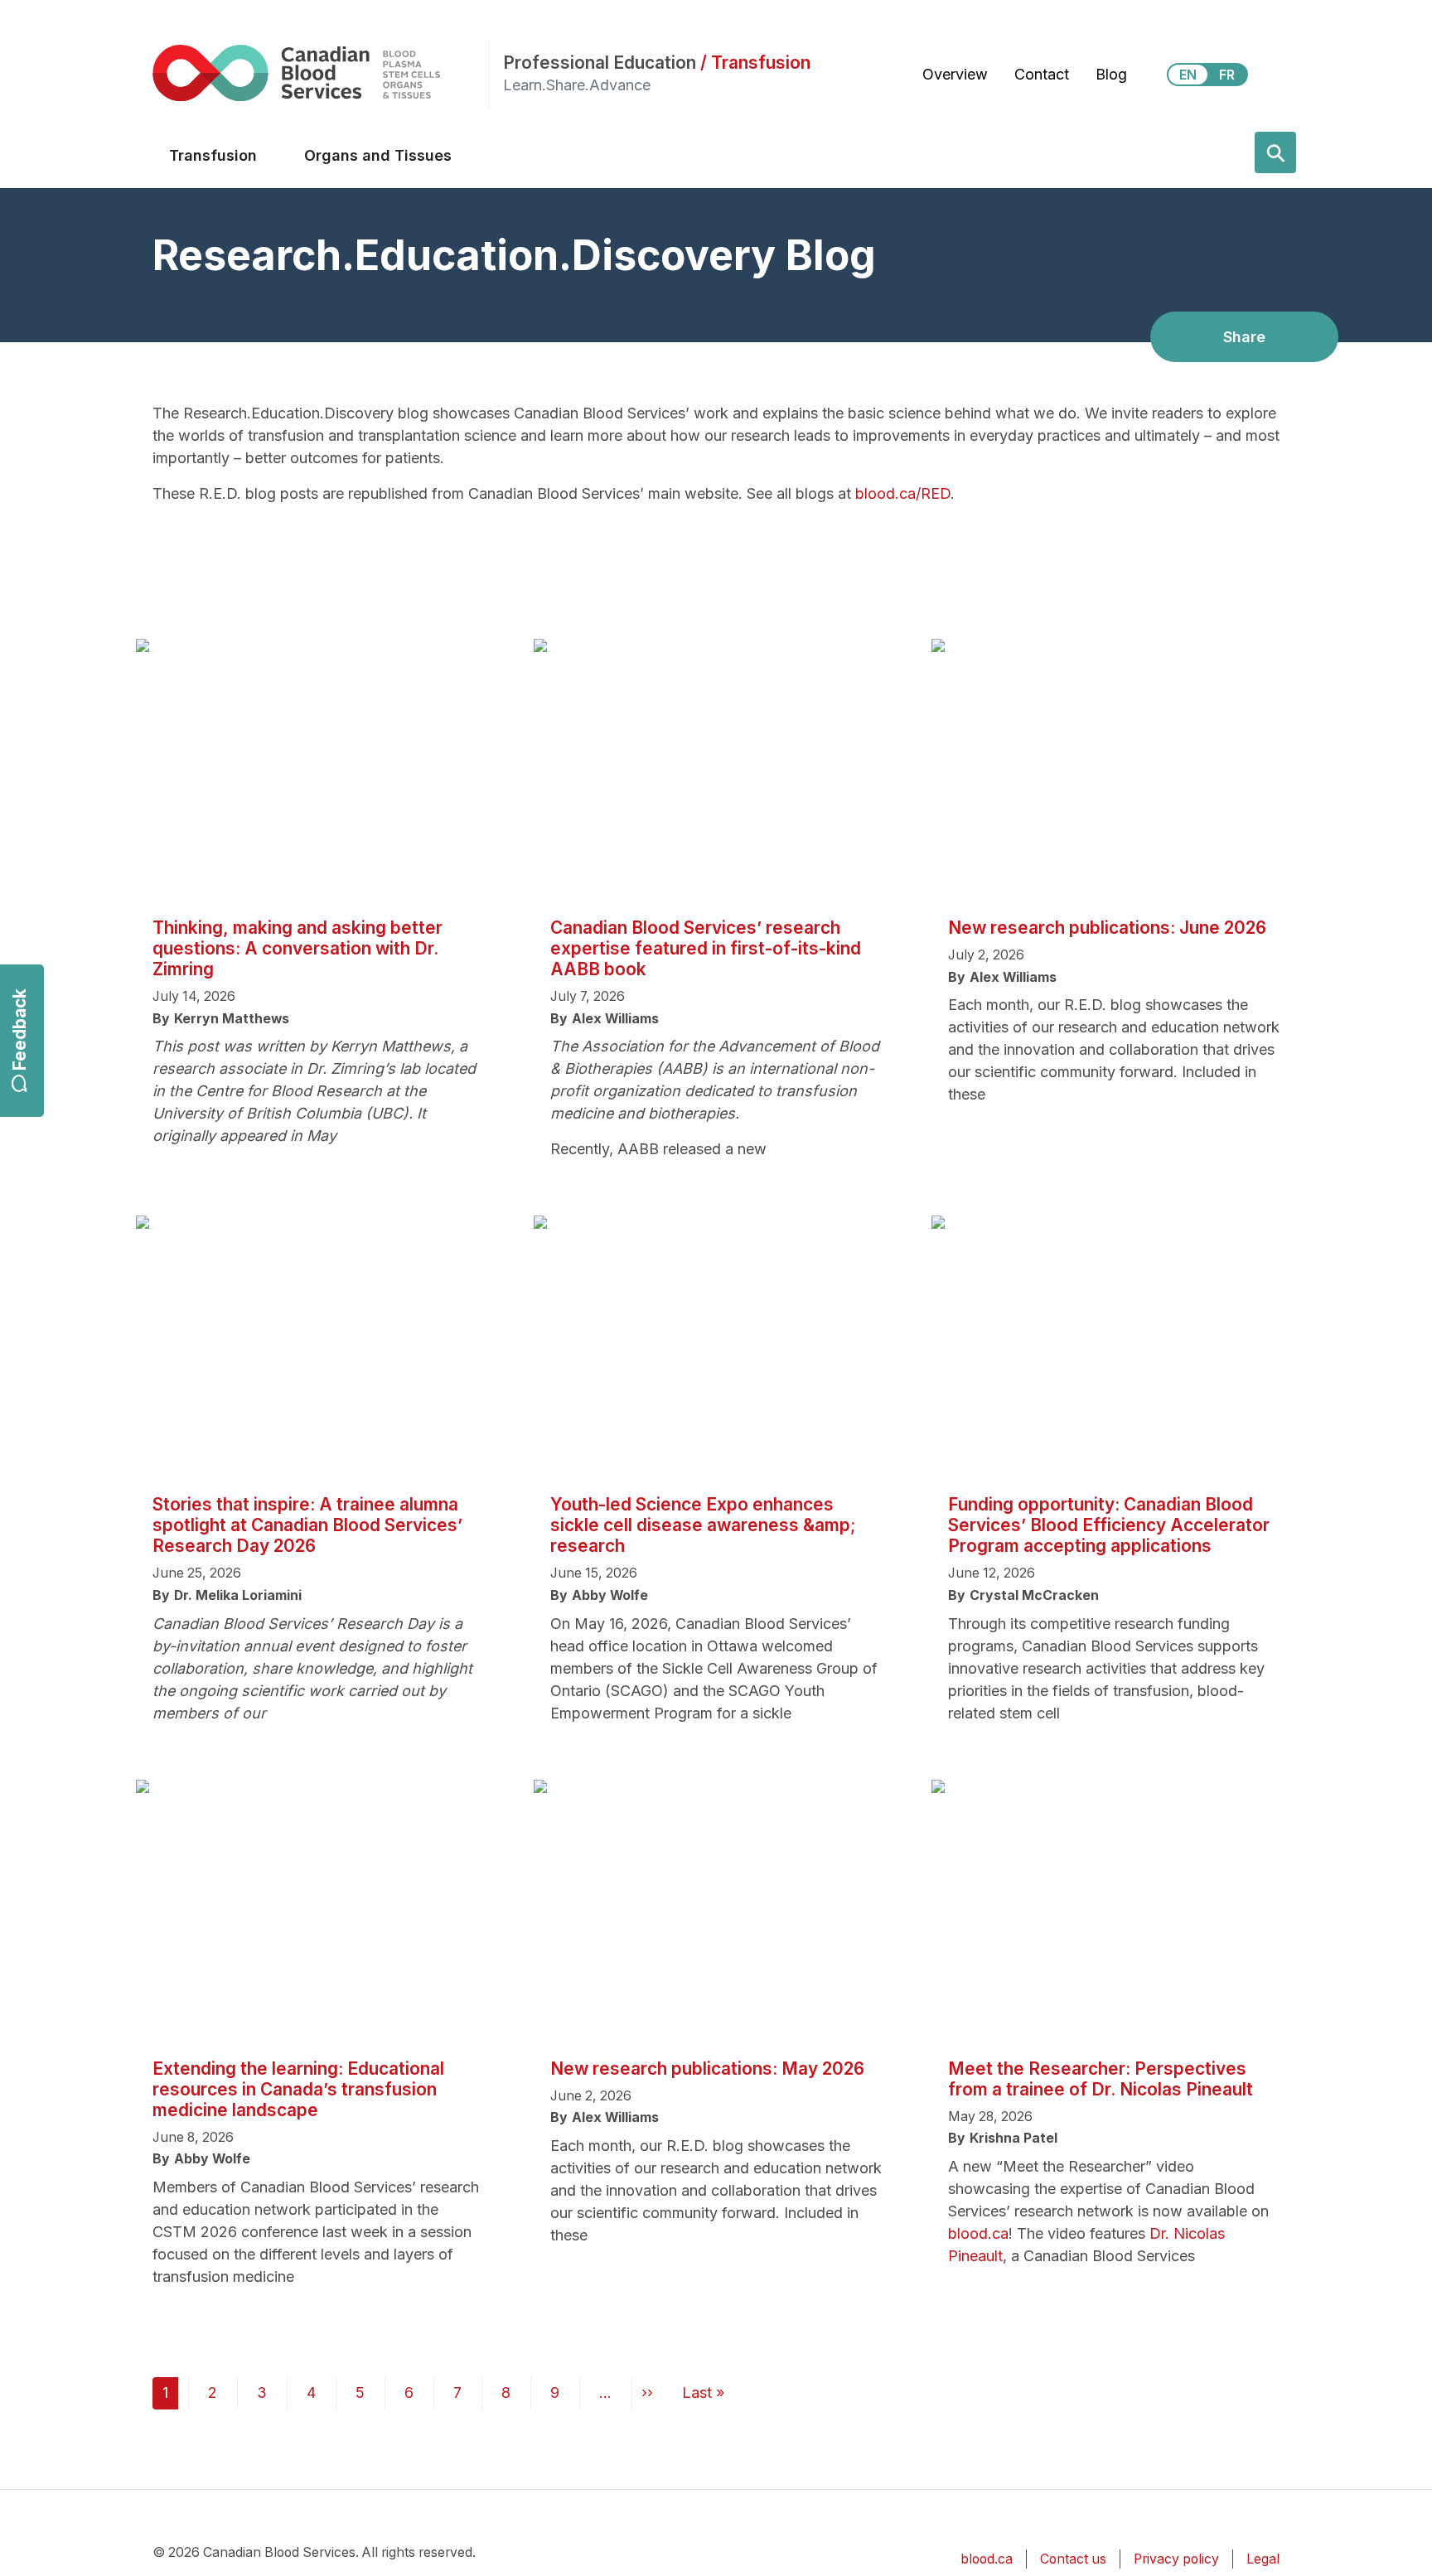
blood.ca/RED (903, 493)
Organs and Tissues (378, 155)
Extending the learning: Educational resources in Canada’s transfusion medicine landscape (298, 2089)
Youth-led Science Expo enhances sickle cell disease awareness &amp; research (703, 1525)
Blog (1111, 74)
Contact (1042, 74)
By (161, 1019)
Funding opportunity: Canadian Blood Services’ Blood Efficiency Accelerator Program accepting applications (1109, 1525)
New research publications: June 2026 (1107, 928)
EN (1188, 75)
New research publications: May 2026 (707, 2069)
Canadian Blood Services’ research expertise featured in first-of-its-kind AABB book (706, 948)
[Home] (321, 72)
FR (1227, 75)
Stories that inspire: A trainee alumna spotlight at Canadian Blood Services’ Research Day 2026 (307, 1525)
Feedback (19, 1029)
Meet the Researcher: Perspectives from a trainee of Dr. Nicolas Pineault (1101, 2079)
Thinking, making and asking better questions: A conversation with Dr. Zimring (298, 948)
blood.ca (978, 2233)
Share (1244, 337)
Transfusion (213, 155)
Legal (1263, 2559)
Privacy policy (1176, 2559)
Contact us (1073, 2559)
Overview (955, 74)
